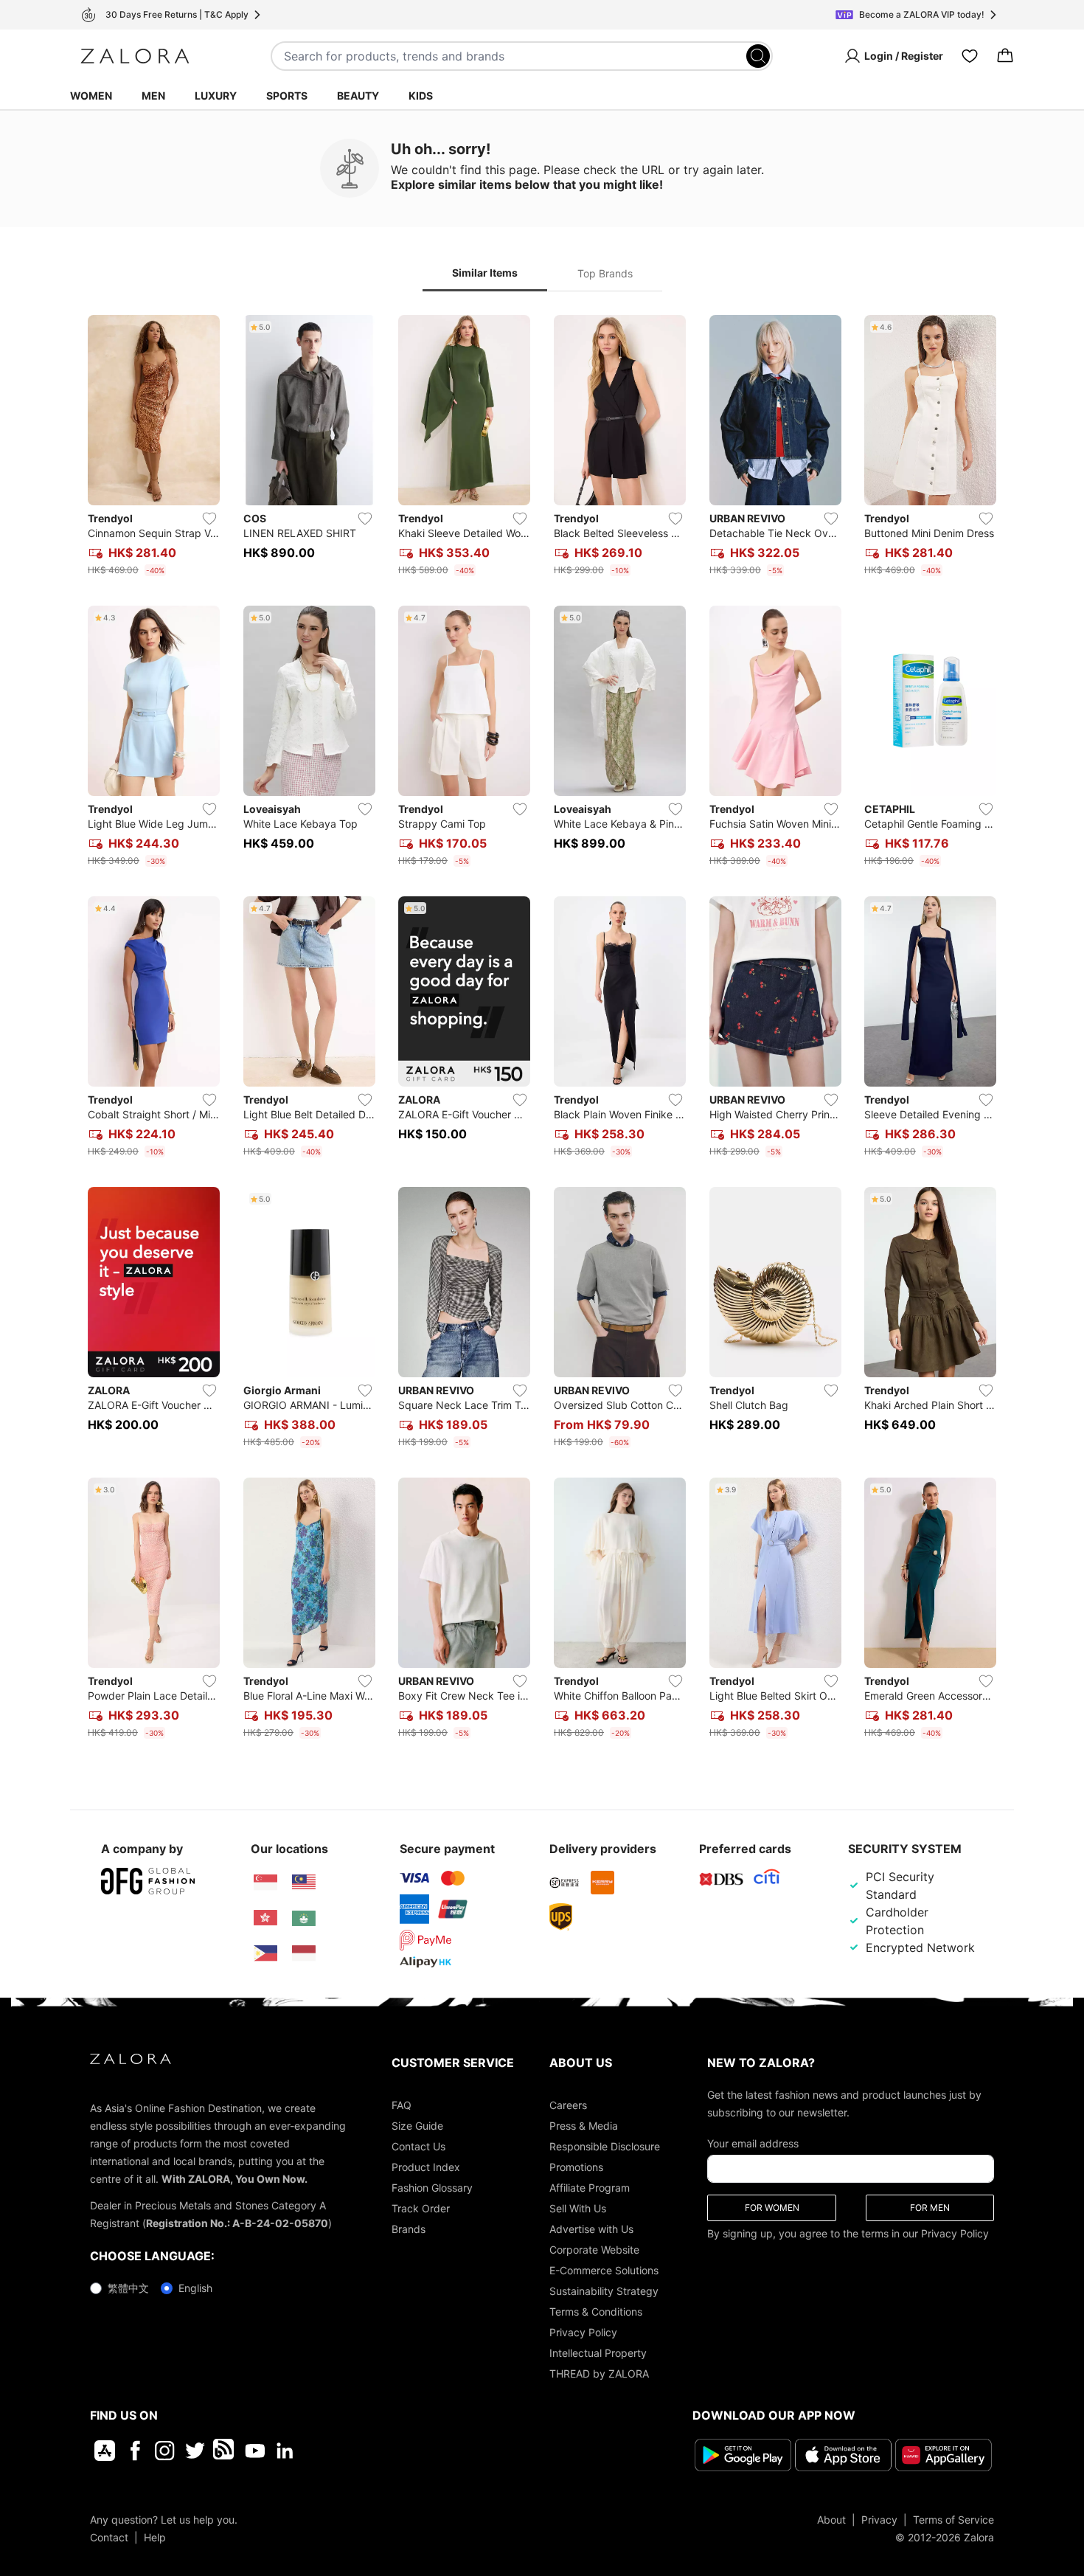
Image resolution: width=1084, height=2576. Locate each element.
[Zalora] (135, 56)
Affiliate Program (590, 2188)
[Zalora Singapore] (265, 1883)
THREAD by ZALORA (599, 2374)
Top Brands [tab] (605, 273)
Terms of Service (953, 2520)
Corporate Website (594, 2250)
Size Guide (417, 2126)
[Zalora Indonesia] (304, 1953)
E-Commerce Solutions (604, 2270)
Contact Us (418, 2146)
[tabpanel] (542, 1030)
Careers (568, 2105)
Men (153, 96)
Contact (109, 2537)
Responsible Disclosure (605, 2146)
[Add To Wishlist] (209, 519)
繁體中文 (128, 2288)
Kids (421, 96)
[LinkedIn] (285, 2451)
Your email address (753, 2143)
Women (91, 96)
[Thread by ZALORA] (225, 2451)
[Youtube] (255, 2451)
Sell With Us (578, 2208)
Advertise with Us (591, 2229)
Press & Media (584, 2126)
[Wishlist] (970, 56)
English (195, 2288)
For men (930, 2208)
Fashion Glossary (432, 2188)
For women (772, 2208)
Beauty (358, 96)
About (831, 2520)
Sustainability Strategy (604, 2291)
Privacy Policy (583, 2332)
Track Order (421, 2208)
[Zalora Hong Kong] (265, 1918)
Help (155, 2537)
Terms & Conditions (596, 2312)
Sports (287, 96)
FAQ (402, 2105)
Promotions (576, 2167)
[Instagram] (165, 2451)
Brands (409, 2229)
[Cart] (1005, 56)
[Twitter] (195, 2451)
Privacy (879, 2520)
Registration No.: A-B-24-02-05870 (237, 2223)
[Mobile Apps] (105, 2451)
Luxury (216, 96)
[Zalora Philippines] (265, 1953)
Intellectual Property (598, 2353)
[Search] (758, 56)
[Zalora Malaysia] (304, 1883)
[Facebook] (135, 2451)
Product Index (426, 2167)
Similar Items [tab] (485, 273)
